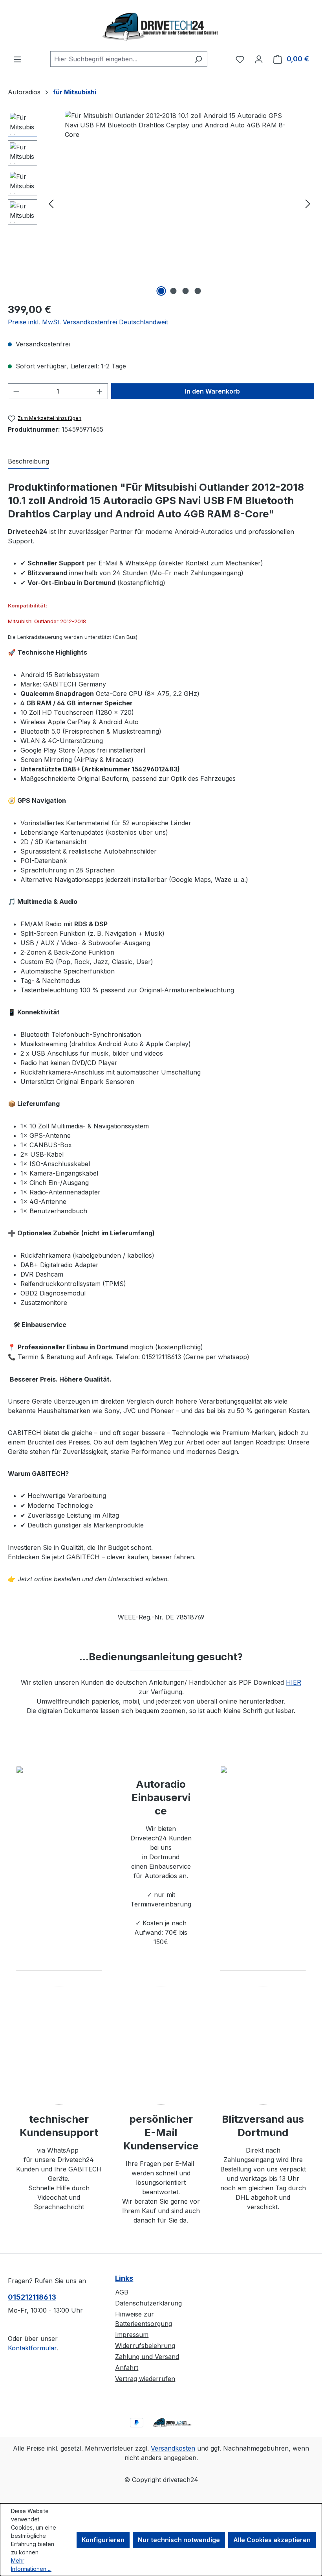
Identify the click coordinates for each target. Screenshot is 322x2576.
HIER (294, 1682)
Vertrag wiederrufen (145, 2379)
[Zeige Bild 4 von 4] (198, 291)
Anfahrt (127, 2368)
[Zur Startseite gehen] (161, 26)
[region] (161, 203)
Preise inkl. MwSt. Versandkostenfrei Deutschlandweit (88, 322)
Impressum (132, 2335)
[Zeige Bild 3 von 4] (186, 291)
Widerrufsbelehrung (145, 2346)
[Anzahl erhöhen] (100, 391)
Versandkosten (173, 2448)
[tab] (28, 462)
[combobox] (120, 59)
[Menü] (17, 59)
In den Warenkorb (212, 391)
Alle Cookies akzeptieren (272, 2540)
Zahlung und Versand (147, 2357)
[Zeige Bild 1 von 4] (161, 291)
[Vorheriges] (51, 203)
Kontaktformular (32, 2348)
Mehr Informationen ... (31, 2565)
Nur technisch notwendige (179, 2540)
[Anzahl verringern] (16, 391)
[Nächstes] (308, 203)
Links (124, 2278)
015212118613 (32, 2297)
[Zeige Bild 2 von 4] (174, 291)
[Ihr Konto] (259, 59)
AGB (122, 2292)
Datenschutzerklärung (148, 2303)
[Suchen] (198, 59)
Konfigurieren (103, 2540)
